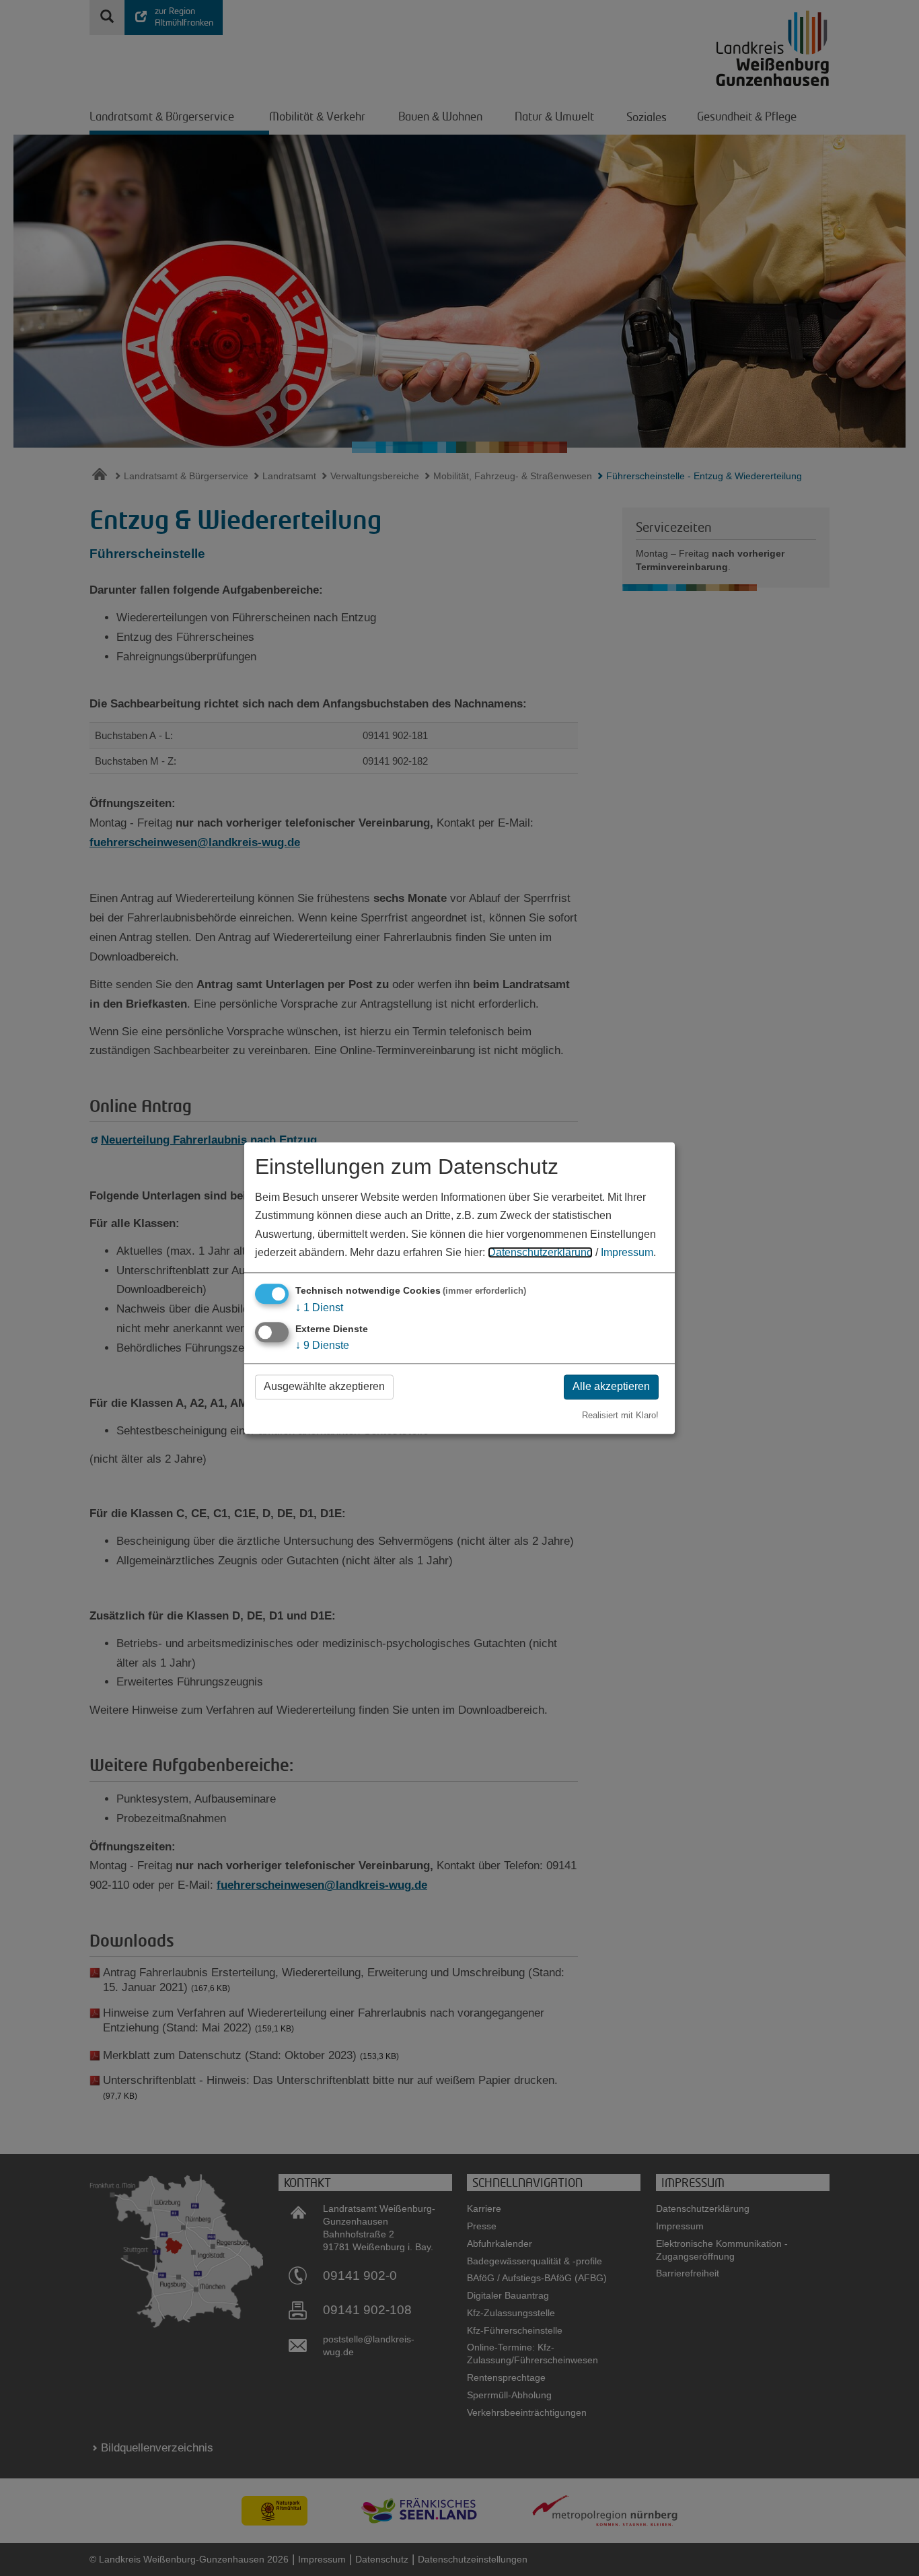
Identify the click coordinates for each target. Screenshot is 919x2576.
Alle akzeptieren (611, 1387)
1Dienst (319, 1308)
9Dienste (322, 1346)
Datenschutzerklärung (540, 1252)
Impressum (627, 1252)
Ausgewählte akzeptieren (324, 1387)
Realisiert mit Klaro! (620, 1415)
